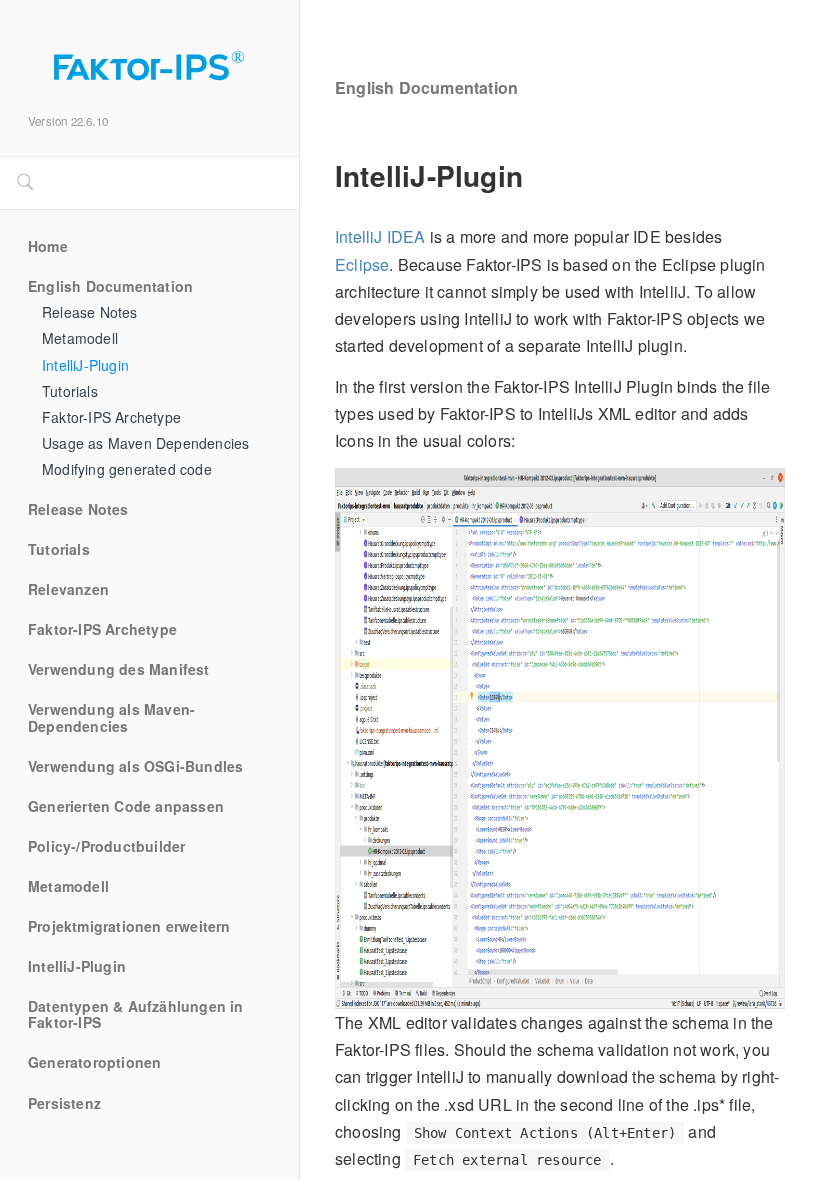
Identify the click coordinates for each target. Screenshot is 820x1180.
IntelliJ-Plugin (85, 366)
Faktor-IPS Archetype (111, 418)
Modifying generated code (127, 470)
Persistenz (64, 1104)
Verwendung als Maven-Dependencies (111, 718)
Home (48, 247)
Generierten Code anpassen (126, 807)
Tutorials (70, 392)
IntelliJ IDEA (380, 236)
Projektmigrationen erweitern (129, 927)
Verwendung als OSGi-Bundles (135, 767)
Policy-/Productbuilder (106, 847)
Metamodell (80, 339)
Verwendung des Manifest (119, 670)
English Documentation (110, 287)
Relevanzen (68, 590)
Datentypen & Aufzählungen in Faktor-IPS (138, 1015)
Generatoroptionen (94, 1063)
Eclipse (362, 264)
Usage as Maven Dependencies (145, 444)
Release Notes (90, 313)
